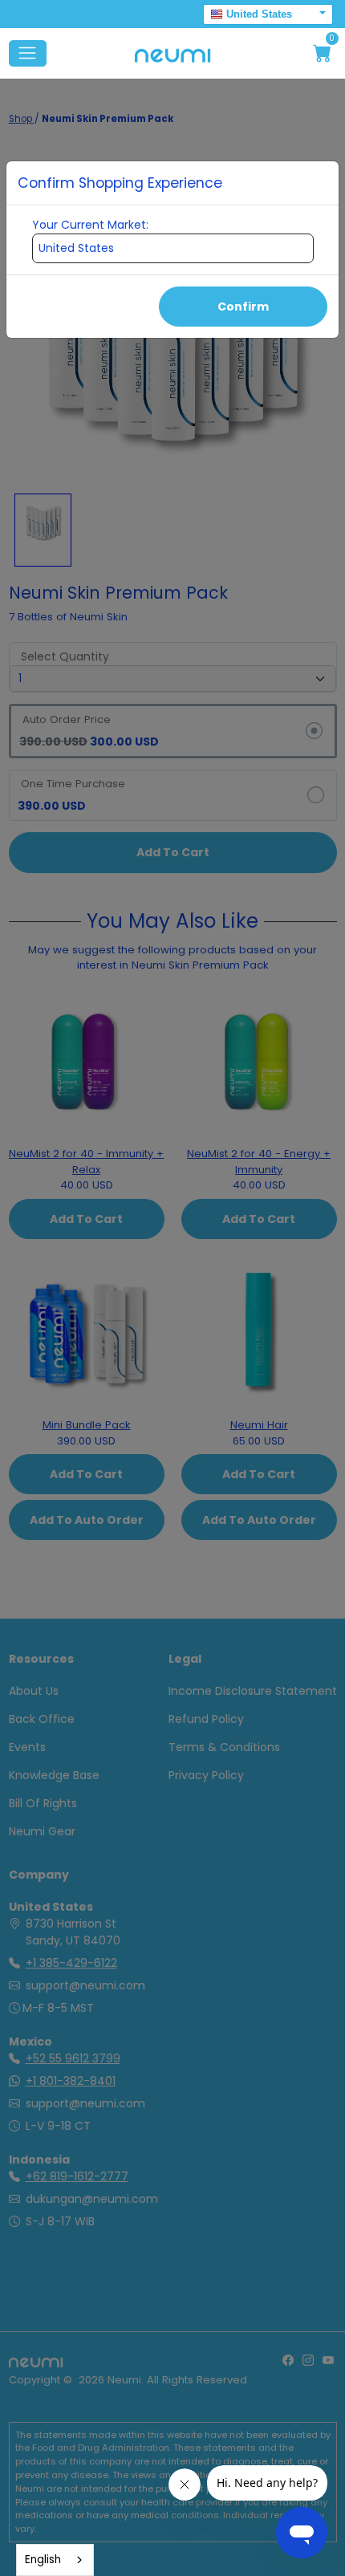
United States (259, 14)
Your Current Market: (90, 225)
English (43, 2560)
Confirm (243, 307)
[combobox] (55, 2560)
